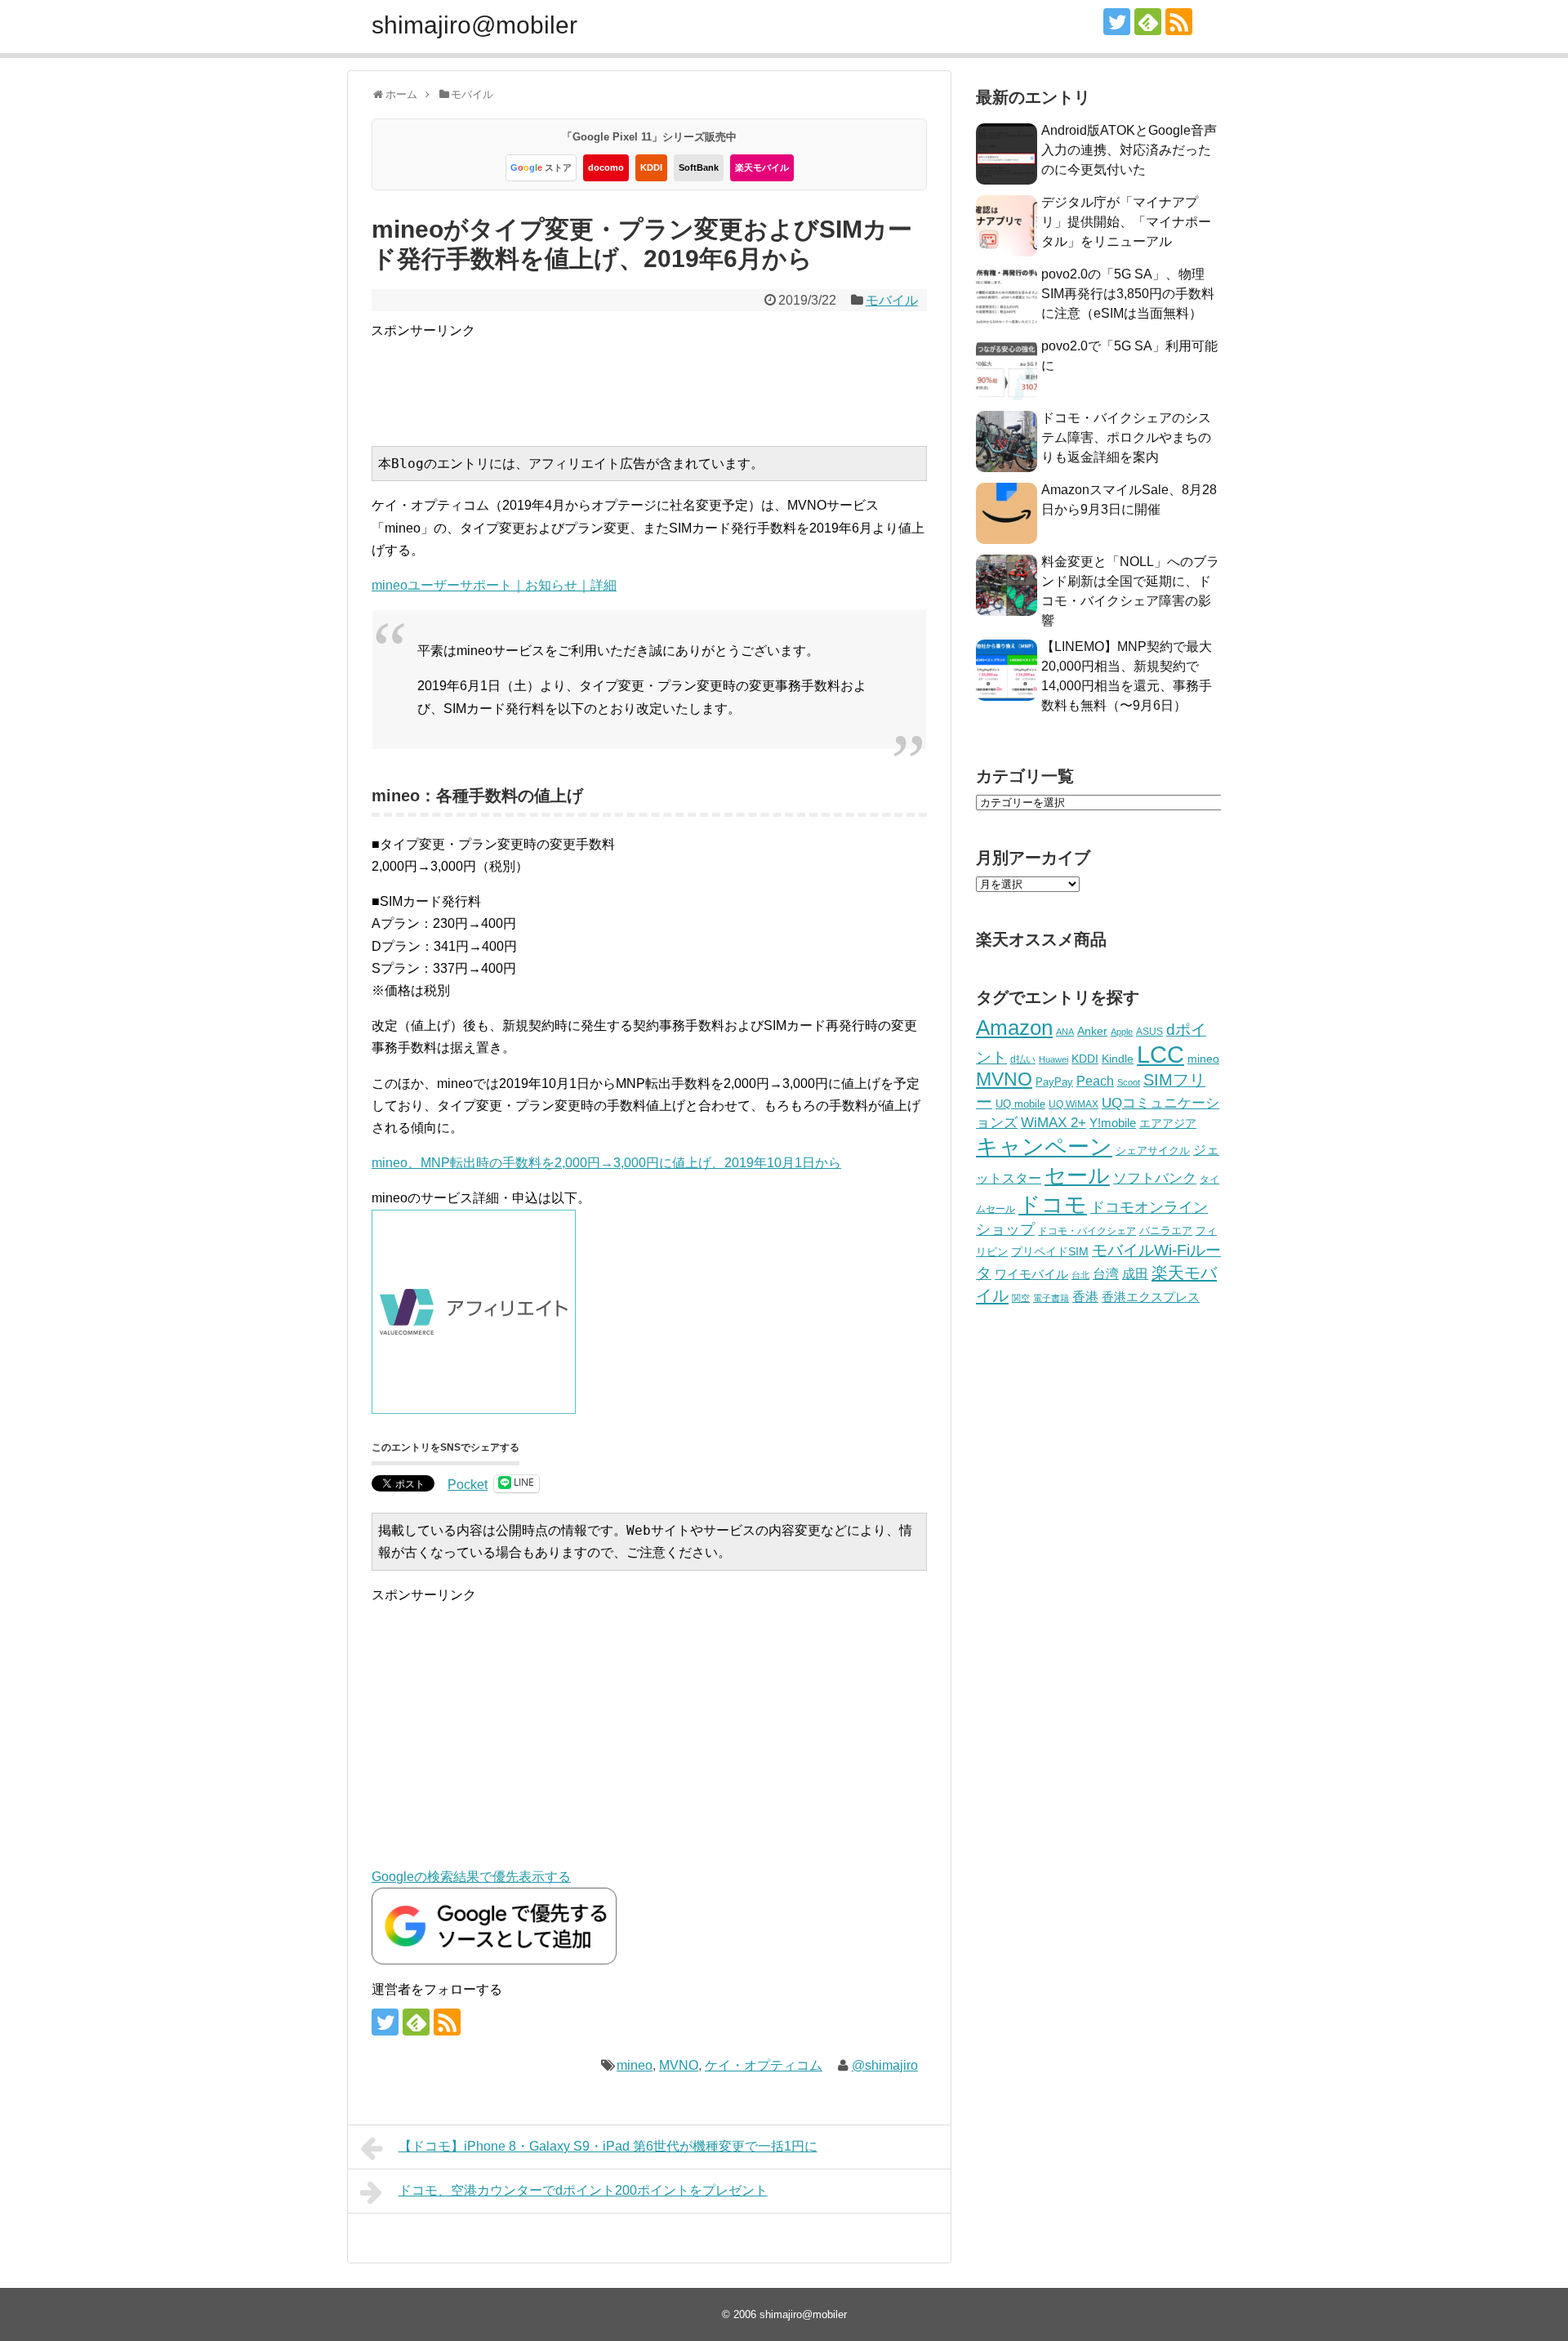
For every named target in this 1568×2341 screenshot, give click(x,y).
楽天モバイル (762, 167)
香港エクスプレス (1151, 1297)
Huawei (1053, 1059)
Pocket (468, 1485)
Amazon (1014, 1028)
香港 (1085, 1297)
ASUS (1149, 1031)
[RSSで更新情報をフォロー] (1179, 22)
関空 (1021, 1298)
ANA (1065, 1032)
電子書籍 (1051, 1298)
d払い (1023, 1059)
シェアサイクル (1153, 1150)
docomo (606, 167)
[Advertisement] (668, 378)
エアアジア (1168, 1123)
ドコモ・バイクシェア (1087, 1231)
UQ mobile (1020, 1104)
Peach (1095, 1081)
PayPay (1054, 1082)
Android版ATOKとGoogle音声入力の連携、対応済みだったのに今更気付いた (1129, 150)
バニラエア (1166, 1231)
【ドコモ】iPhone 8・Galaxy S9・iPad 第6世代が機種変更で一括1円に (608, 2146)
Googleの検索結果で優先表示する (471, 1877)
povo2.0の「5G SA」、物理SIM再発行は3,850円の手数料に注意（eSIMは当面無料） (1128, 294)
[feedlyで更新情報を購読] (1148, 22)
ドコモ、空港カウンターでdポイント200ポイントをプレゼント (583, 2190)
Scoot (1129, 1082)
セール (1077, 1175)
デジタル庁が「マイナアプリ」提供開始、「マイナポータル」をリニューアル (1126, 222)
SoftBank (699, 167)
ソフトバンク (1155, 1178)
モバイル (892, 300)
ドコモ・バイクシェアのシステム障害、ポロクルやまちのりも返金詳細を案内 (1126, 437)
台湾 (1106, 1273)
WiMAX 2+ (1053, 1122)
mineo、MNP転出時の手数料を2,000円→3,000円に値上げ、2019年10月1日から (606, 1163)
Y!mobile (1113, 1123)
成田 (1135, 1274)
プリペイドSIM (1050, 1252)
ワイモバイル (1031, 1274)
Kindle (1118, 1059)
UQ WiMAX (1074, 1104)
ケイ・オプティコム (764, 2065)
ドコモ (1053, 1205)
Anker (1092, 1031)
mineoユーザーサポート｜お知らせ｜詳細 (494, 585)
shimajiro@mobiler (474, 25)
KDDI (651, 167)
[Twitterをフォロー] (1117, 22)
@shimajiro (885, 2065)
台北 (1080, 1275)
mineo (635, 2065)
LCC (1160, 1054)
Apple (1122, 1032)
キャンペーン (1044, 1147)
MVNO (679, 2065)
